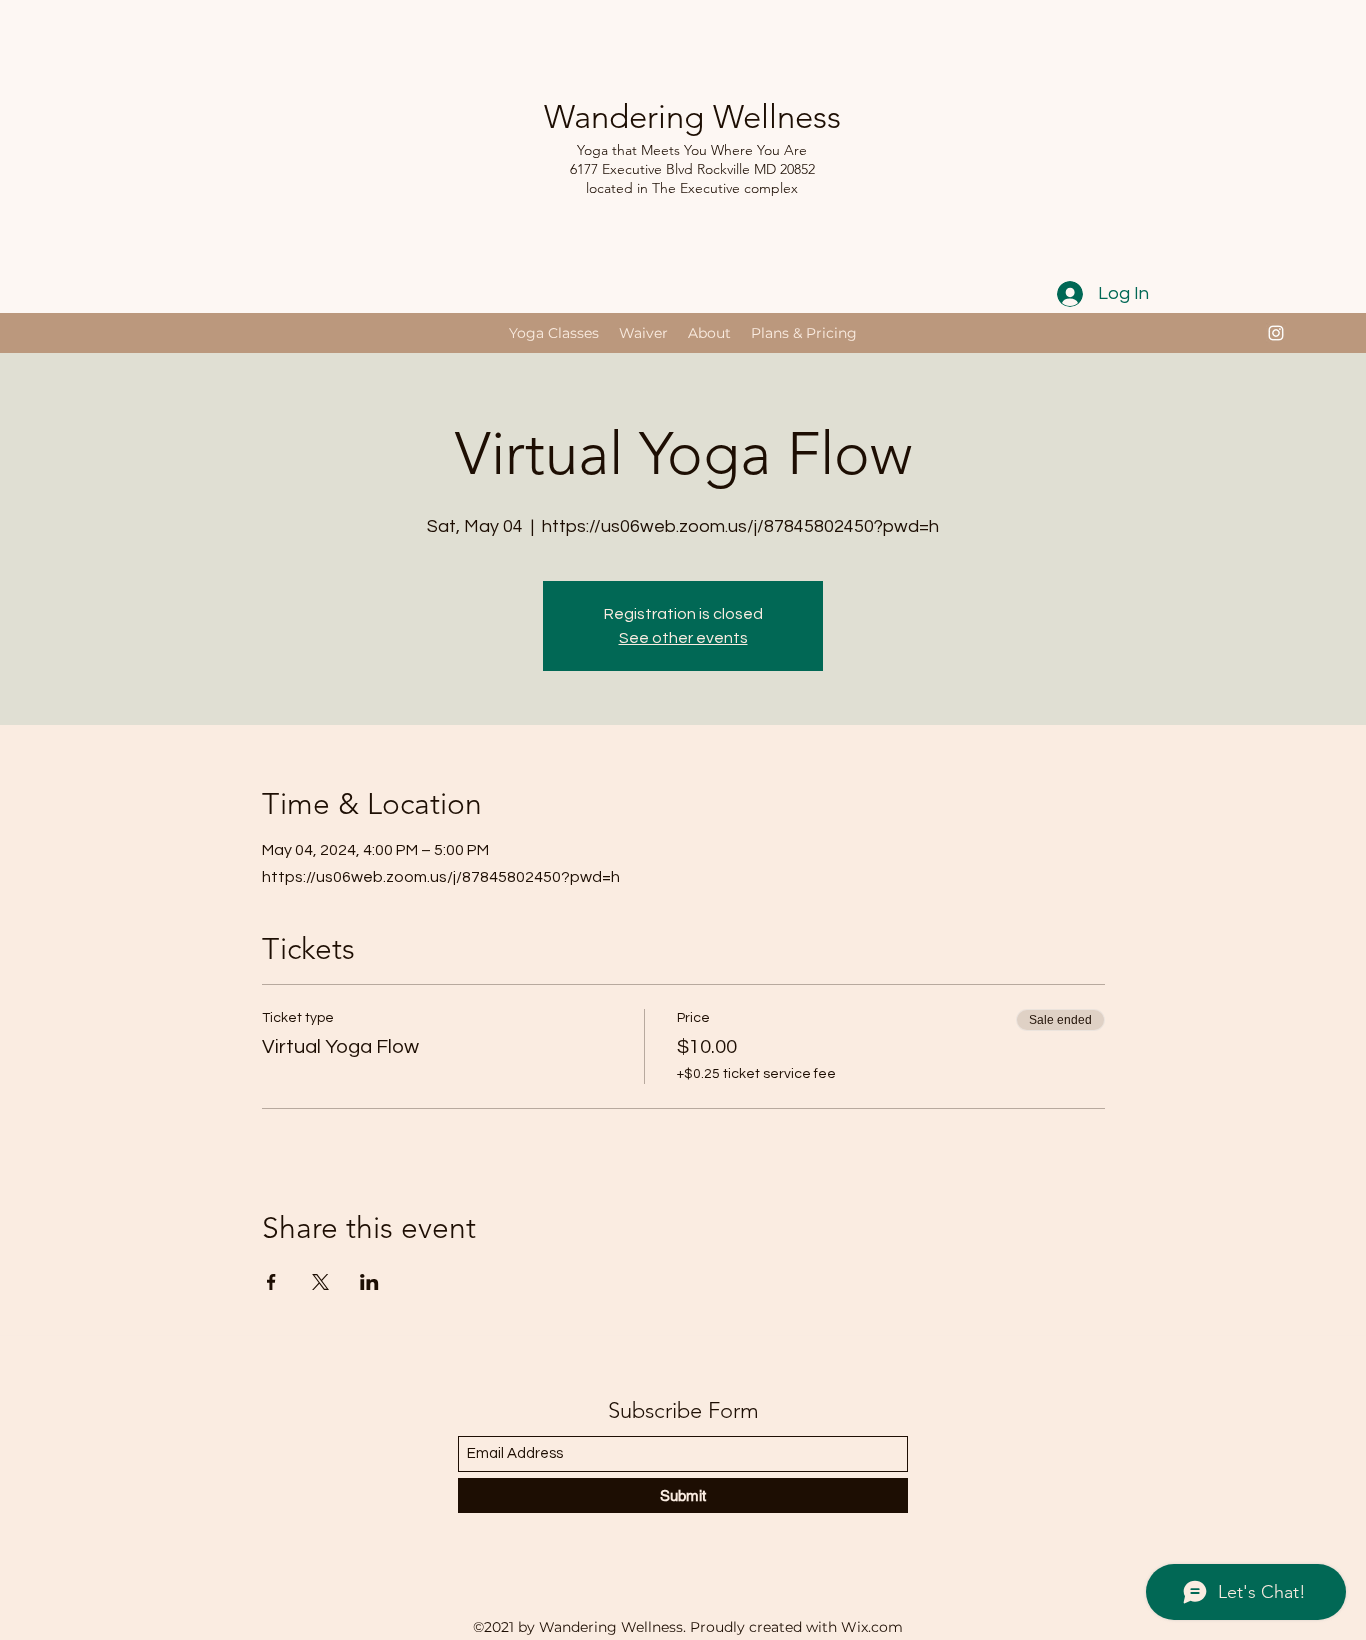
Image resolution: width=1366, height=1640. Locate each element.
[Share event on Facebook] (271, 1282)
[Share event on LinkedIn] (369, 1282)
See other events (683, 638)
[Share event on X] (320, 1282)
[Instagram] (1276, 333)
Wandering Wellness (692, 117)
